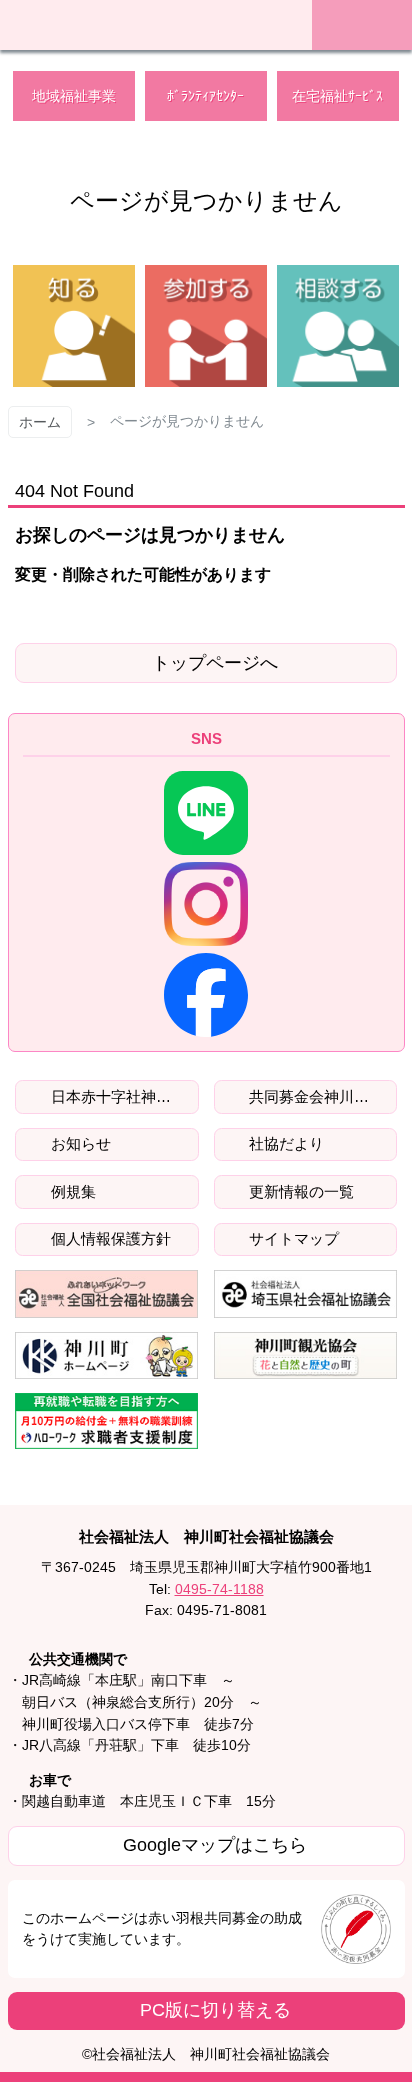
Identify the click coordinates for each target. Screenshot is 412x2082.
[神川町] (107, 1355)
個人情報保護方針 (109, 1238)
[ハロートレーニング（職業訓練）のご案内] (107, 1421)
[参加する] (206, 326)
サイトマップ (292, 1238)
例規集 (71, 1191)
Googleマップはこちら (215, 1845)
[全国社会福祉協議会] (107, 1293)
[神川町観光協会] (306, 1355)
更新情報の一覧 (299, 1191)
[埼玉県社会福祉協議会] (306, 1293)
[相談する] (338, 326)
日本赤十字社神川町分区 (123, 1096)
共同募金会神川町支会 (321, 1096)
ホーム (40, 422)
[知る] (74, 326)
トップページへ (215, 663)
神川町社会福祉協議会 (146, 22)
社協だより (284, 1143)
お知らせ (79, 1143)
